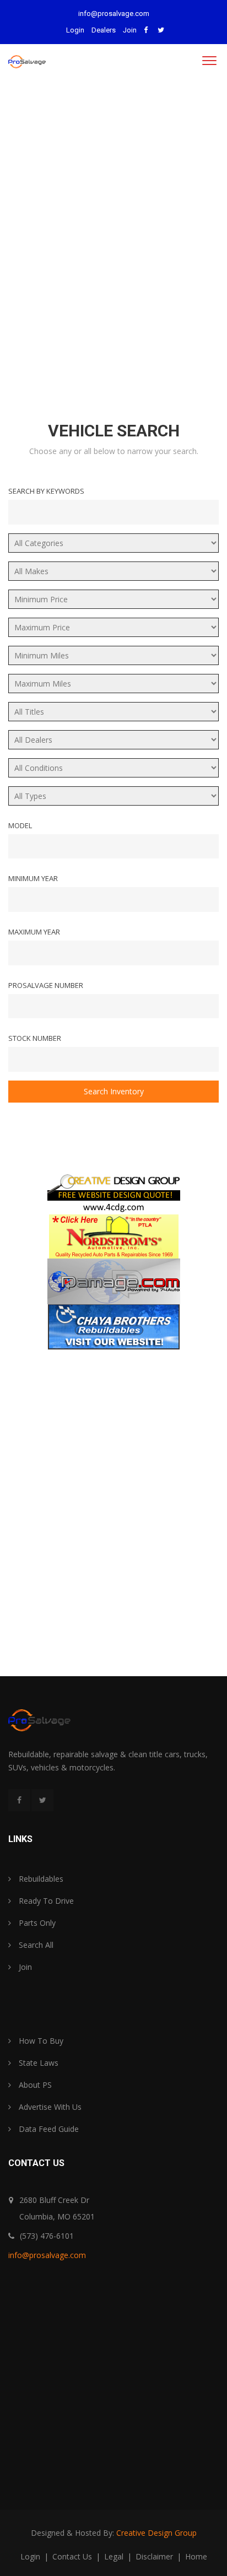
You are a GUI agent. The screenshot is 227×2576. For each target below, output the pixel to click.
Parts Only (36, 1923)
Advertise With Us (49, 2107)
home (196, 2556)
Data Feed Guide (48, 2129)
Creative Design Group (156, 2533)
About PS (34, 2085)
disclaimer (155, 2556)
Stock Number (35, 1038)
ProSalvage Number (46, 985)
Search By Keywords (46, 491)
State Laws (37, 2063)
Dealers (104, 30)
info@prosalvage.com (114, 13)
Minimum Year (33, 878)
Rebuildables (40, 1879)
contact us (73, 2556)
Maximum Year (34, 932)
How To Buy (40, 2041)
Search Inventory (114, 1091)
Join (130, 30)
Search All (35, 1945)
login (31, 2556)
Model (20, 825)
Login (75, 30)
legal (115, 2556)
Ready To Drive (45, 1901)
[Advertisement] (113, 241)
